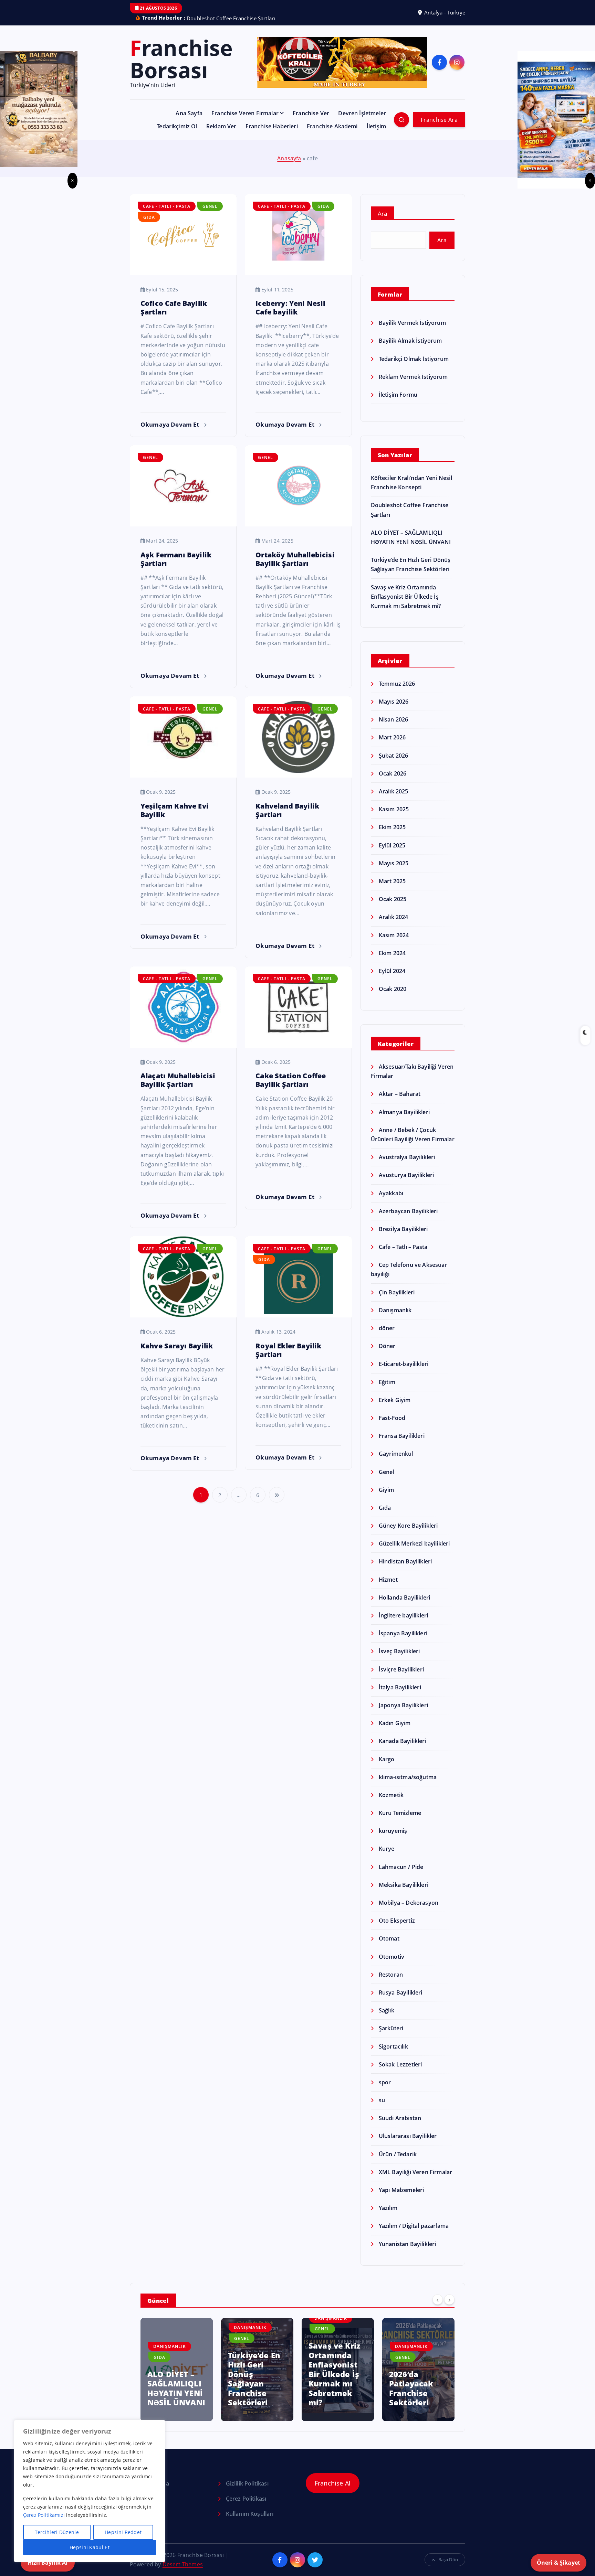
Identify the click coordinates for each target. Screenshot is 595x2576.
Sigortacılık (393, 2038)
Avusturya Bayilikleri (406, 1166)
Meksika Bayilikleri (404, 1876)
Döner (387, 1337)
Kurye (387, 1840)
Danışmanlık (395, 1301)
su (382, 2092)
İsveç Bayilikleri (399, 1643)
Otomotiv (392, 1948)
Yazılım (388, 2199)
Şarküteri (391, 2020)
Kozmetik (391, 1786)
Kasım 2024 (394, 926)
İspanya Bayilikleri (403, 1625)
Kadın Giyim (395, 1714)
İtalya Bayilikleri (400, 1678)
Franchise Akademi (332, 118)
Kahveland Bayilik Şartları (287, 801)
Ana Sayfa (189, 105)
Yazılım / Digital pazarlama (414, 2217)
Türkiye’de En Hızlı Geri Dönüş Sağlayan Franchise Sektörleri (174, 2370)
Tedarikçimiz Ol (177, 118)
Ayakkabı (391, 1184)
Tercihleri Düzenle (57, 2532)
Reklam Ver (221, 118)
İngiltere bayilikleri (403, 1607)
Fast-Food (392, 1409)
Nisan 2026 (394, 711)
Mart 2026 (392, 729)
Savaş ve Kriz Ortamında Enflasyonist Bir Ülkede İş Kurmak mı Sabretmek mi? (406, 588)
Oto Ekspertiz (397, 1912)
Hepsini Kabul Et (90, 2547)
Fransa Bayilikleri (402, 1427)
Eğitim (387, 1373)
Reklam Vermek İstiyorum (413, 368)
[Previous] (438, 2291)
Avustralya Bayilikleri (407, 1148)
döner (387, 1319)
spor (385, 2073)
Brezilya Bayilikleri (403, 1220)
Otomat (389, 1930)
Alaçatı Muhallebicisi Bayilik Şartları (178, 1071)
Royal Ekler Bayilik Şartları (288, 1341)
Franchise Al (333, 2474)
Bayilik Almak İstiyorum (410, 332)
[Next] (449, 2291)
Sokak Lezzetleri (400, 2055)
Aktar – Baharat (400, 1085)
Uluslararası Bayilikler (408, 2127)
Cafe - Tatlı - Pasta (167, 198)
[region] (90, 2491)
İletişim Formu (398, 386)
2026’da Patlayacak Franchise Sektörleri (331, 2379)
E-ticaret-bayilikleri (404, 1355)
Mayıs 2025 (394, 854)
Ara (383, 205)
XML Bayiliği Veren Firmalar (415, 2163)
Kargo (387, 1750)
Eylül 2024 (392, 962)
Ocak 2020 (393, 980)
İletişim (376, 118)
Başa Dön (448, 2551)
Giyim (387, 1481)
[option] (177, 2361)
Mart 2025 (392, 872)
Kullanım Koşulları (250, 2505)
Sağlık (387, 2002)
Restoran (391, 1966)
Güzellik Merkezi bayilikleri (414, 1535)
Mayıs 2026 (394, 693)
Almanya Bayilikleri (404, 1103)
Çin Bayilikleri (397, 1283)
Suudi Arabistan (400, 2109)
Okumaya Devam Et (171, 415)
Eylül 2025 (392, 836)
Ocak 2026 (393, 765)
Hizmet (388, 1571)
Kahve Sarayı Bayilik (177, 1337)
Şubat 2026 (394, 747)
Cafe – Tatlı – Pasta (403, 1238)
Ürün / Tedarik (398, 2145)
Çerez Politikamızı (44, 2515)
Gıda (149, 208)
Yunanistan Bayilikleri (408, 2235)
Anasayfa (289, 149)
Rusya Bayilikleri (401, 1984)
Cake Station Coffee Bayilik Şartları (291, 1071)
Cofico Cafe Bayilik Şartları (174, 299)
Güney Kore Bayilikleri (408, 1517)
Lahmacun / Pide (401, 1858)
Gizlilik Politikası (247, 2475)
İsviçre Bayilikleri (401, 1660)
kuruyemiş (393, 1822)
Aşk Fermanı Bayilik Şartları (176, 550)
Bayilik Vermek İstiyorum (412, 314)
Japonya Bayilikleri (403, 1696)
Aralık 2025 (394, 783)
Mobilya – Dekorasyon (409, 1894)
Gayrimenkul (396, 1445)
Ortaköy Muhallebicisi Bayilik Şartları (295, 550)
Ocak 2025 (393, 890)
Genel (210, 198)
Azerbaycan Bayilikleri (408, 1202)
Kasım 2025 (394, 801)
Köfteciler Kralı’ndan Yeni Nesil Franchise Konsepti (410, 2375)
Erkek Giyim (395, 1391)
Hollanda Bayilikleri (404, 1589)
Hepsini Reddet (123, 2532)
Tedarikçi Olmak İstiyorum (414, 350)
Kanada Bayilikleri (403, 1732)
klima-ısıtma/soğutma (408, 1768)
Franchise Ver (311, 105)
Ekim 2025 (392, 819)
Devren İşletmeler (362, 105)
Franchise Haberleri (272, 118)
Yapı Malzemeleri (401, 2181)
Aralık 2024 (394, 908)
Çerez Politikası (246, 2490)
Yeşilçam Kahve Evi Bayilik (175, 801)
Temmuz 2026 (397, 675)
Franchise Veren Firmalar (245, 105)
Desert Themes (183, 2555)
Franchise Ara (439, 111)
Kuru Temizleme (400, 1804)
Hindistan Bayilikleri (405, 1553)
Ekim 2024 (392, 944)
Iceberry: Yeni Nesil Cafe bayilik (290, 299)
